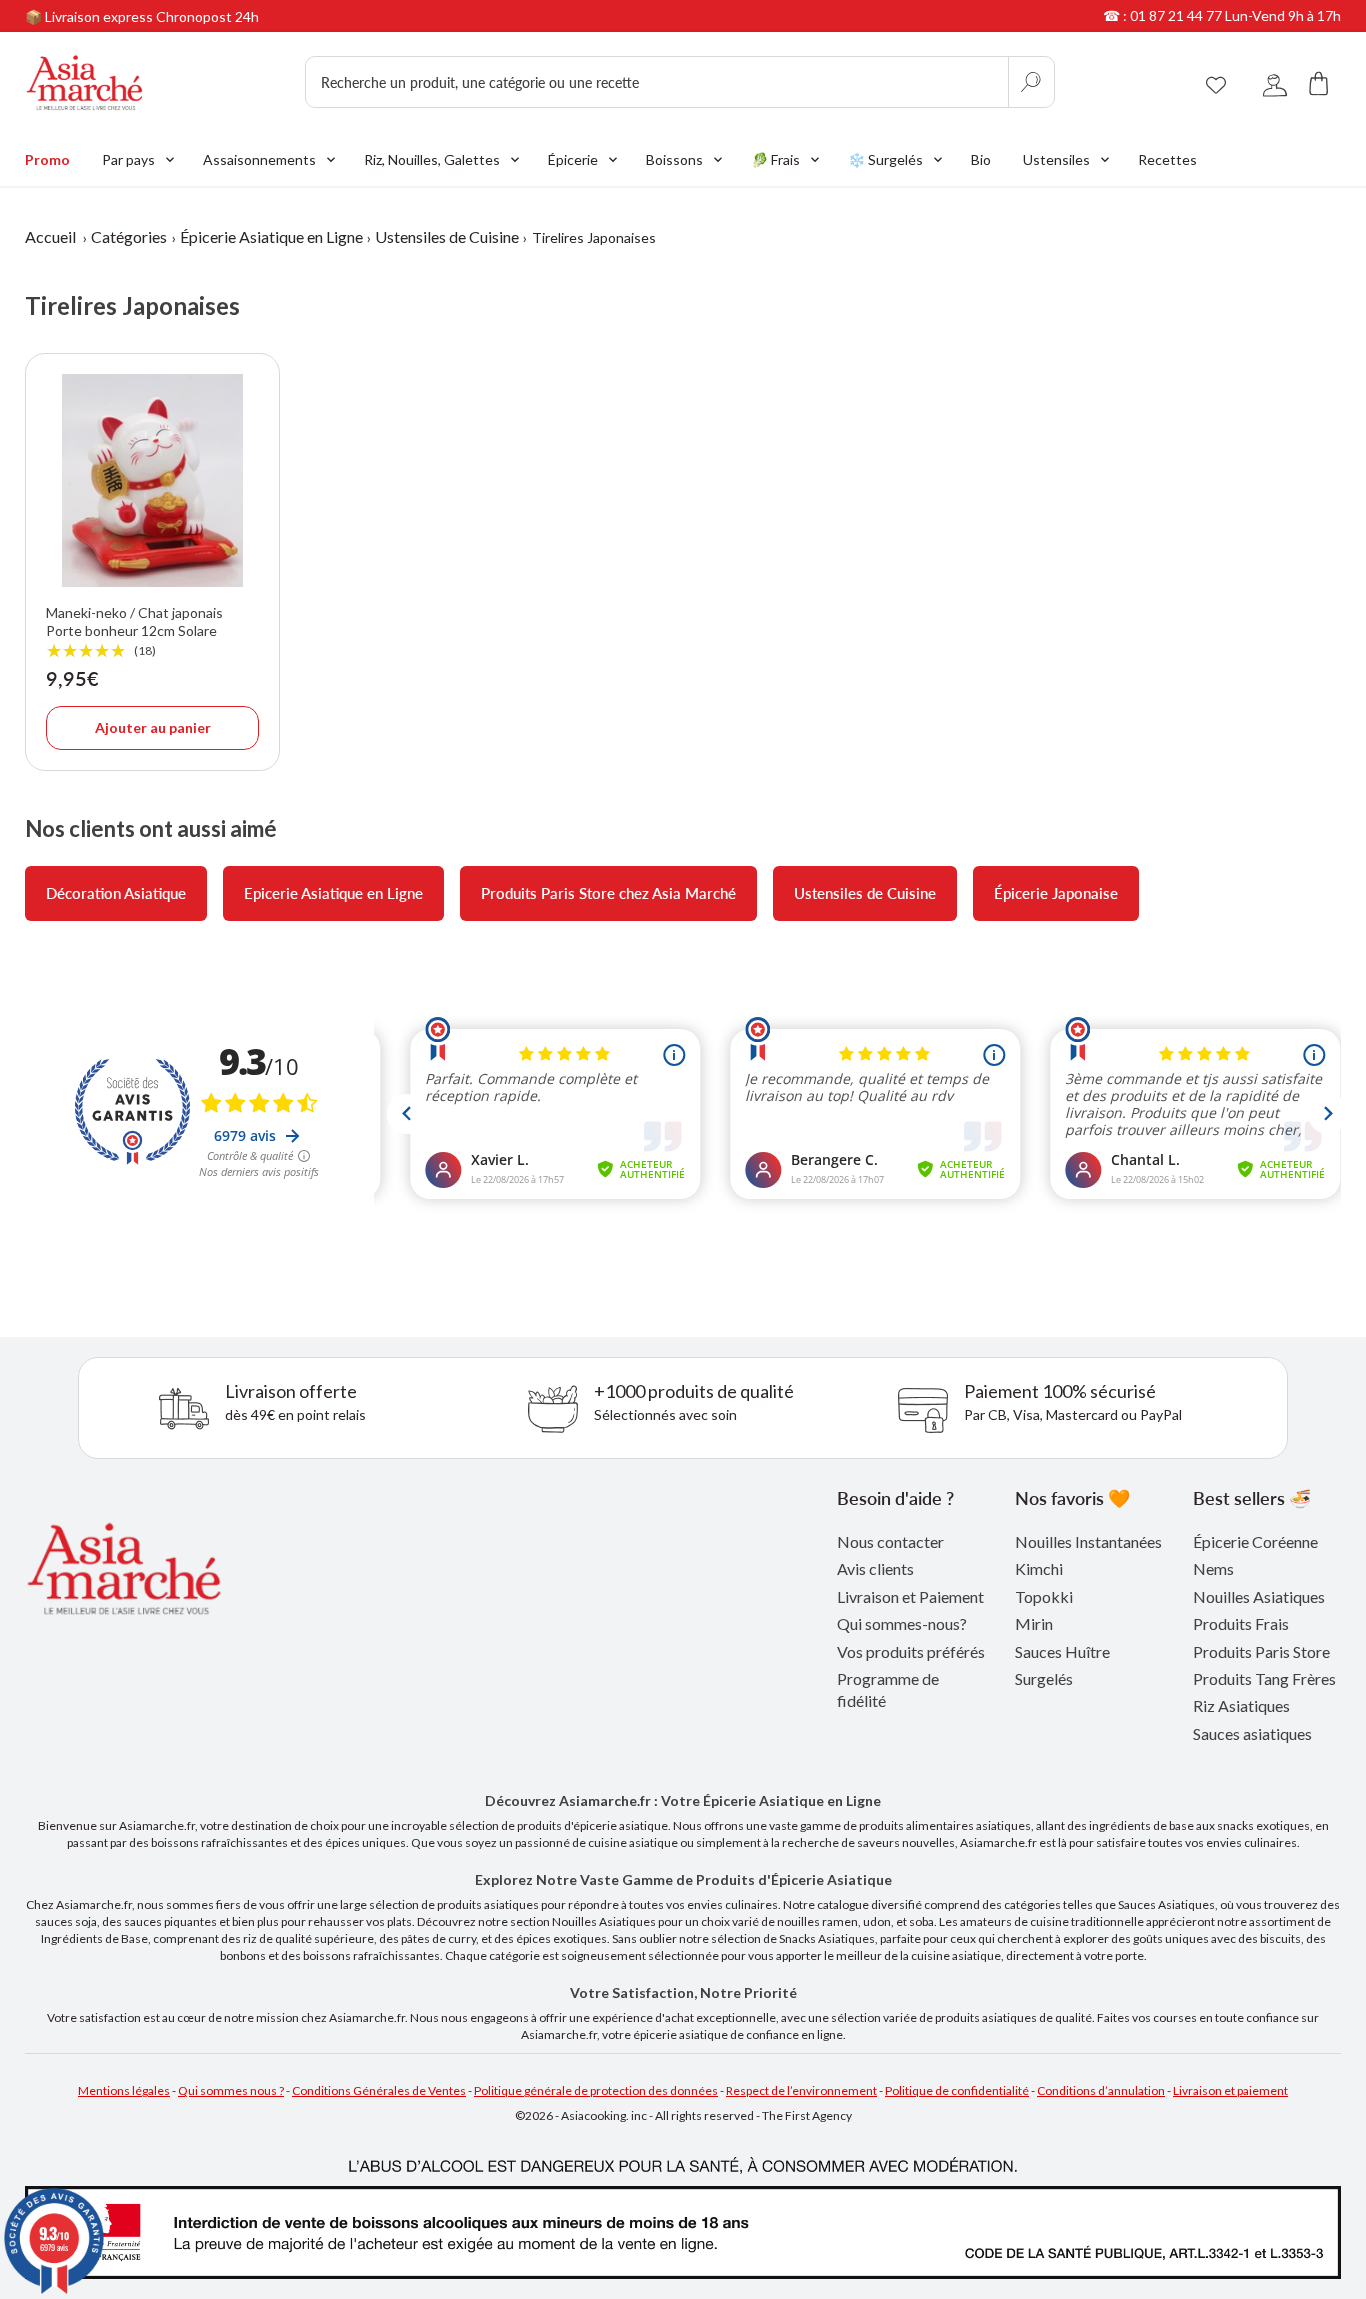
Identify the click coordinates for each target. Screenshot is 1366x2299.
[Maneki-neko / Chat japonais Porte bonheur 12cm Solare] (152, 480)
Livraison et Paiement (910, 1596)
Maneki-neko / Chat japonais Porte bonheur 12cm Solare (134, 632)
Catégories (129, 236)
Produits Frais (1241, 1623)
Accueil (50, 236)
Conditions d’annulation (1101, 2090)
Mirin (1034, 1623)
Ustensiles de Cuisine (447, 236)
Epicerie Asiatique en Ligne (333, 893)
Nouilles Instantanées (1088, 1541)
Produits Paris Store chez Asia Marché (608, 893)
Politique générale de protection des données (596, 2090)
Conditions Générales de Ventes (379, 2090)
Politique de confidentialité (957, 2090)
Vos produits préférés (911, 1651)
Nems (1213, 1568)
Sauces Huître (1062, 1651)
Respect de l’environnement (801, 2090)
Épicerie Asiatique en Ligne (271, 236)
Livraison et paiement (1230, 2090)
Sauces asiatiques (1252, 1733)
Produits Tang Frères (1264, 1678)
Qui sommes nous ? (231, 2090)
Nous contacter (890, 1541)
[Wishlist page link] (1216, 82)
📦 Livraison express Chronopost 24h (142, 16)
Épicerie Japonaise (1056, 893)
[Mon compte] (1275, 82)
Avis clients (875, 1568)
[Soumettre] (1031, 82)
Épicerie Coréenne (1255, 1541)
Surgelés (1044, 1678)
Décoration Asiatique (116, 893)
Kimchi (1039, 1568)
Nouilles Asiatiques (1259, 1596)
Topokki (1044, 1596)
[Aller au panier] (1319, 82)
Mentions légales (124, 2090)
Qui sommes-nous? (902, 1623)
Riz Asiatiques (1241, 1705)
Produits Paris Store (1261, 1651)
